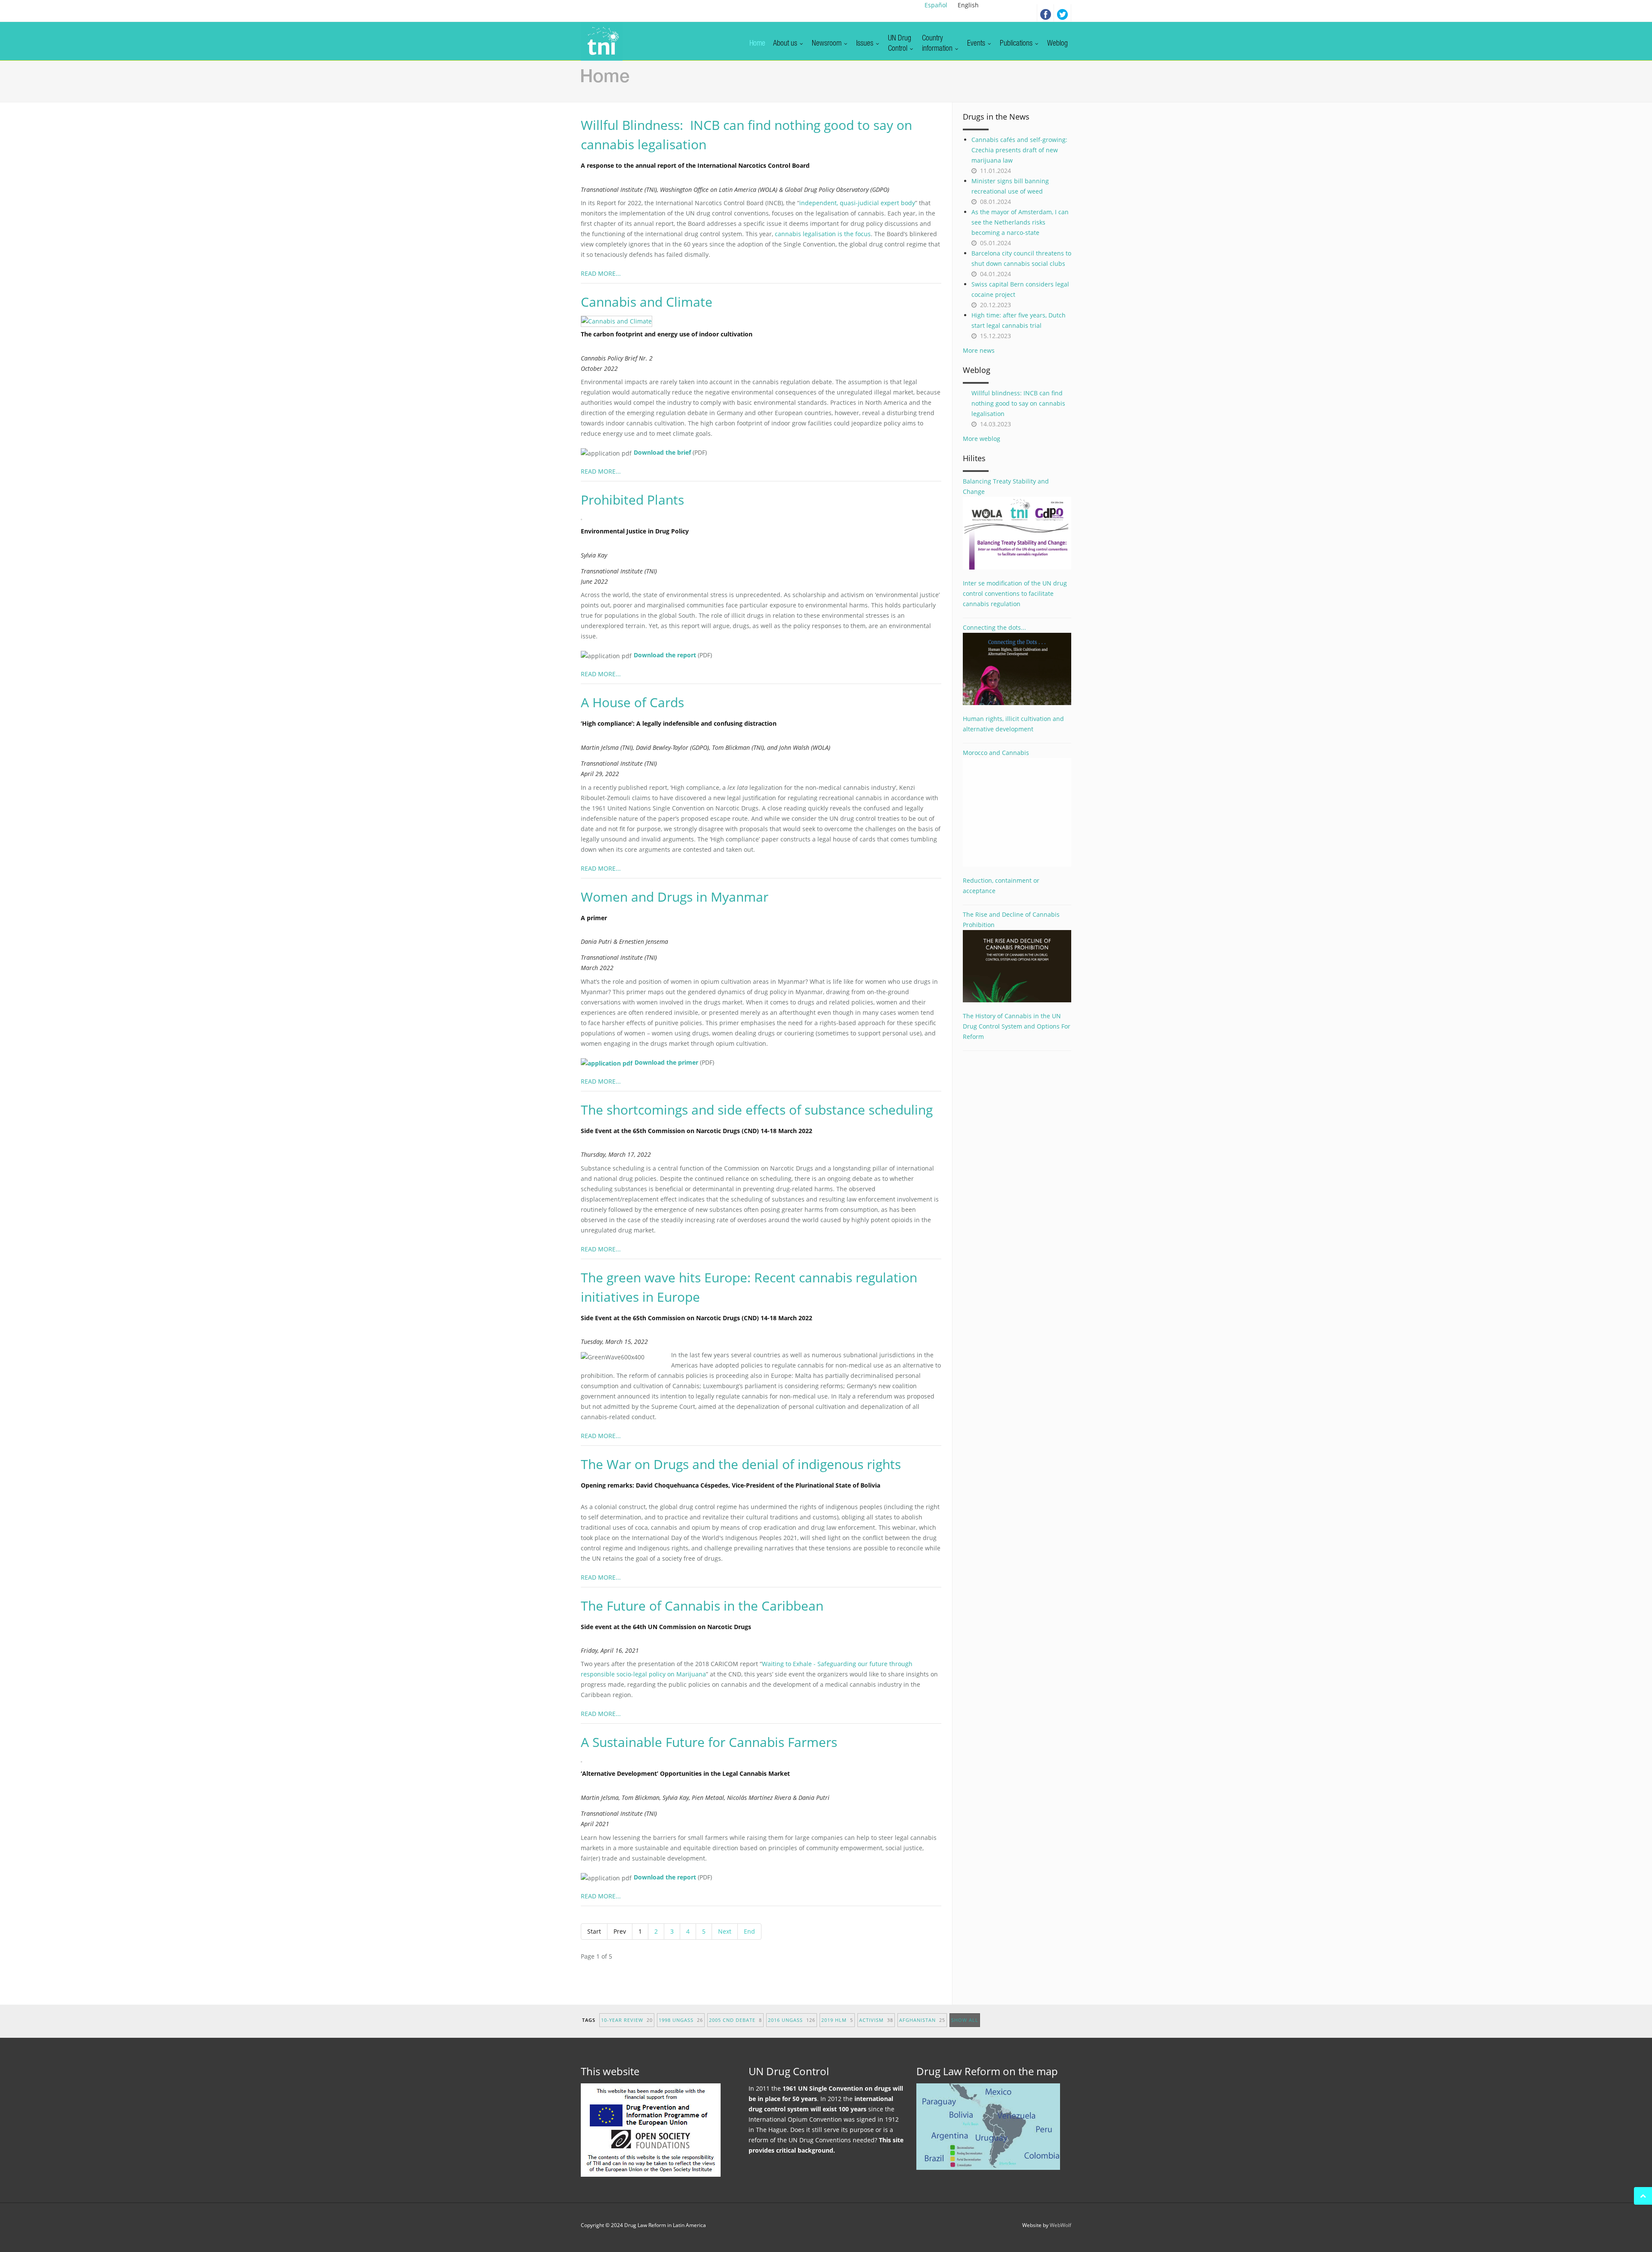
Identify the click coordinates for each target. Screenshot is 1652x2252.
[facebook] (1045, 13)
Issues (866, 44)
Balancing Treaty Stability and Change (1006, 486)
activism (876, 2020)
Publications (1017, 44)
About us (786, 44)
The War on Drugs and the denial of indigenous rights (741, 1464)
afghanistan (922, 2020)
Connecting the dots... (994, 627)
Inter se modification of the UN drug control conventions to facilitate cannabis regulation (1015, 593)
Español (936, 5)
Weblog (1057, 44)
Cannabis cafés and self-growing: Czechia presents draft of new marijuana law (1019, 150)
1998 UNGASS (681, 2020)
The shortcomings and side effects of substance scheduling (757, 1110)
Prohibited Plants (632, 500)
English (968, 5)
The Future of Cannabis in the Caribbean (702, 1606)
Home (757, 44)
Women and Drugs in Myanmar (675, 897)
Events (977, 44)
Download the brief (662, 452)
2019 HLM (837, 2020)
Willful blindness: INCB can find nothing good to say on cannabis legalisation (1018, 403)
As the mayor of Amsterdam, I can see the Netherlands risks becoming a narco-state (1020, 222)
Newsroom (828, 44)
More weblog (982, 439)
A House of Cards (632, 702)
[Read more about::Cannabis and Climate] (621, 321)
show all (965, 2020)
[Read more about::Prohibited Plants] (586, 519)
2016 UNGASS (792, 2020)
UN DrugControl (900, 44)
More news (979, 350)
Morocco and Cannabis (996, 753)
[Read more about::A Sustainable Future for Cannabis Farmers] (586, 1761)
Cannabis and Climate (647, 302)
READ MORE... (601, 273)
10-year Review (627, 2020)
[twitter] (1063, 13)
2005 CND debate (735, 2020)
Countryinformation (938, 44)
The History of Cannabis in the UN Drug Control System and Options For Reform (1017, 1026)
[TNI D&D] (602, 41)
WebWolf (1060, 2225)
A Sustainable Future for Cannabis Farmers (709, 1742)
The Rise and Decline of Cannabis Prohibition (1011, 920)
